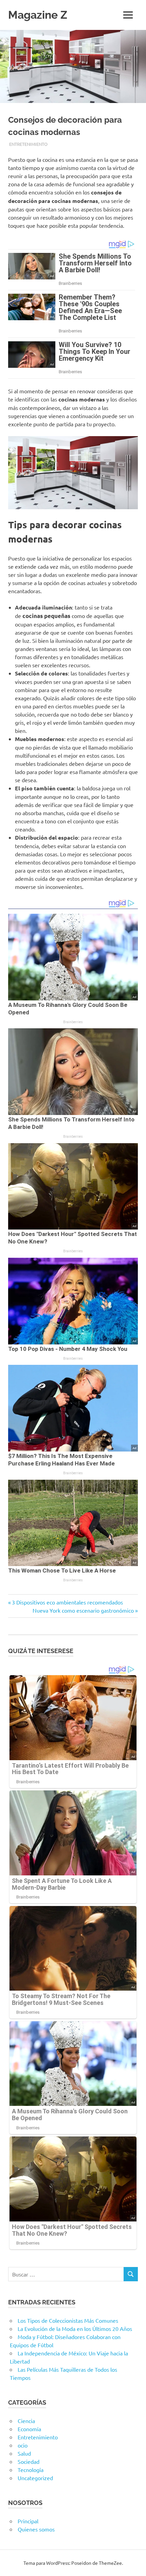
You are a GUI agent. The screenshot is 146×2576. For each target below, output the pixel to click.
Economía (29, 2429)
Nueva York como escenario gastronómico (83, 1610)
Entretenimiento (28, 144)
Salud (24, 2453)
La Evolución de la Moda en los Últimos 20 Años (75, 2329)
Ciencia (26, 2421)
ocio (23, 2445)
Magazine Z (38, 15)
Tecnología (31, 2470)
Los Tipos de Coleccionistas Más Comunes (68, 2320)
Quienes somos (36, 2529)
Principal (28, 2521)
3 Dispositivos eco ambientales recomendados (67, 1602)
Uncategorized (35, 2478)
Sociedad (29, 2461)
